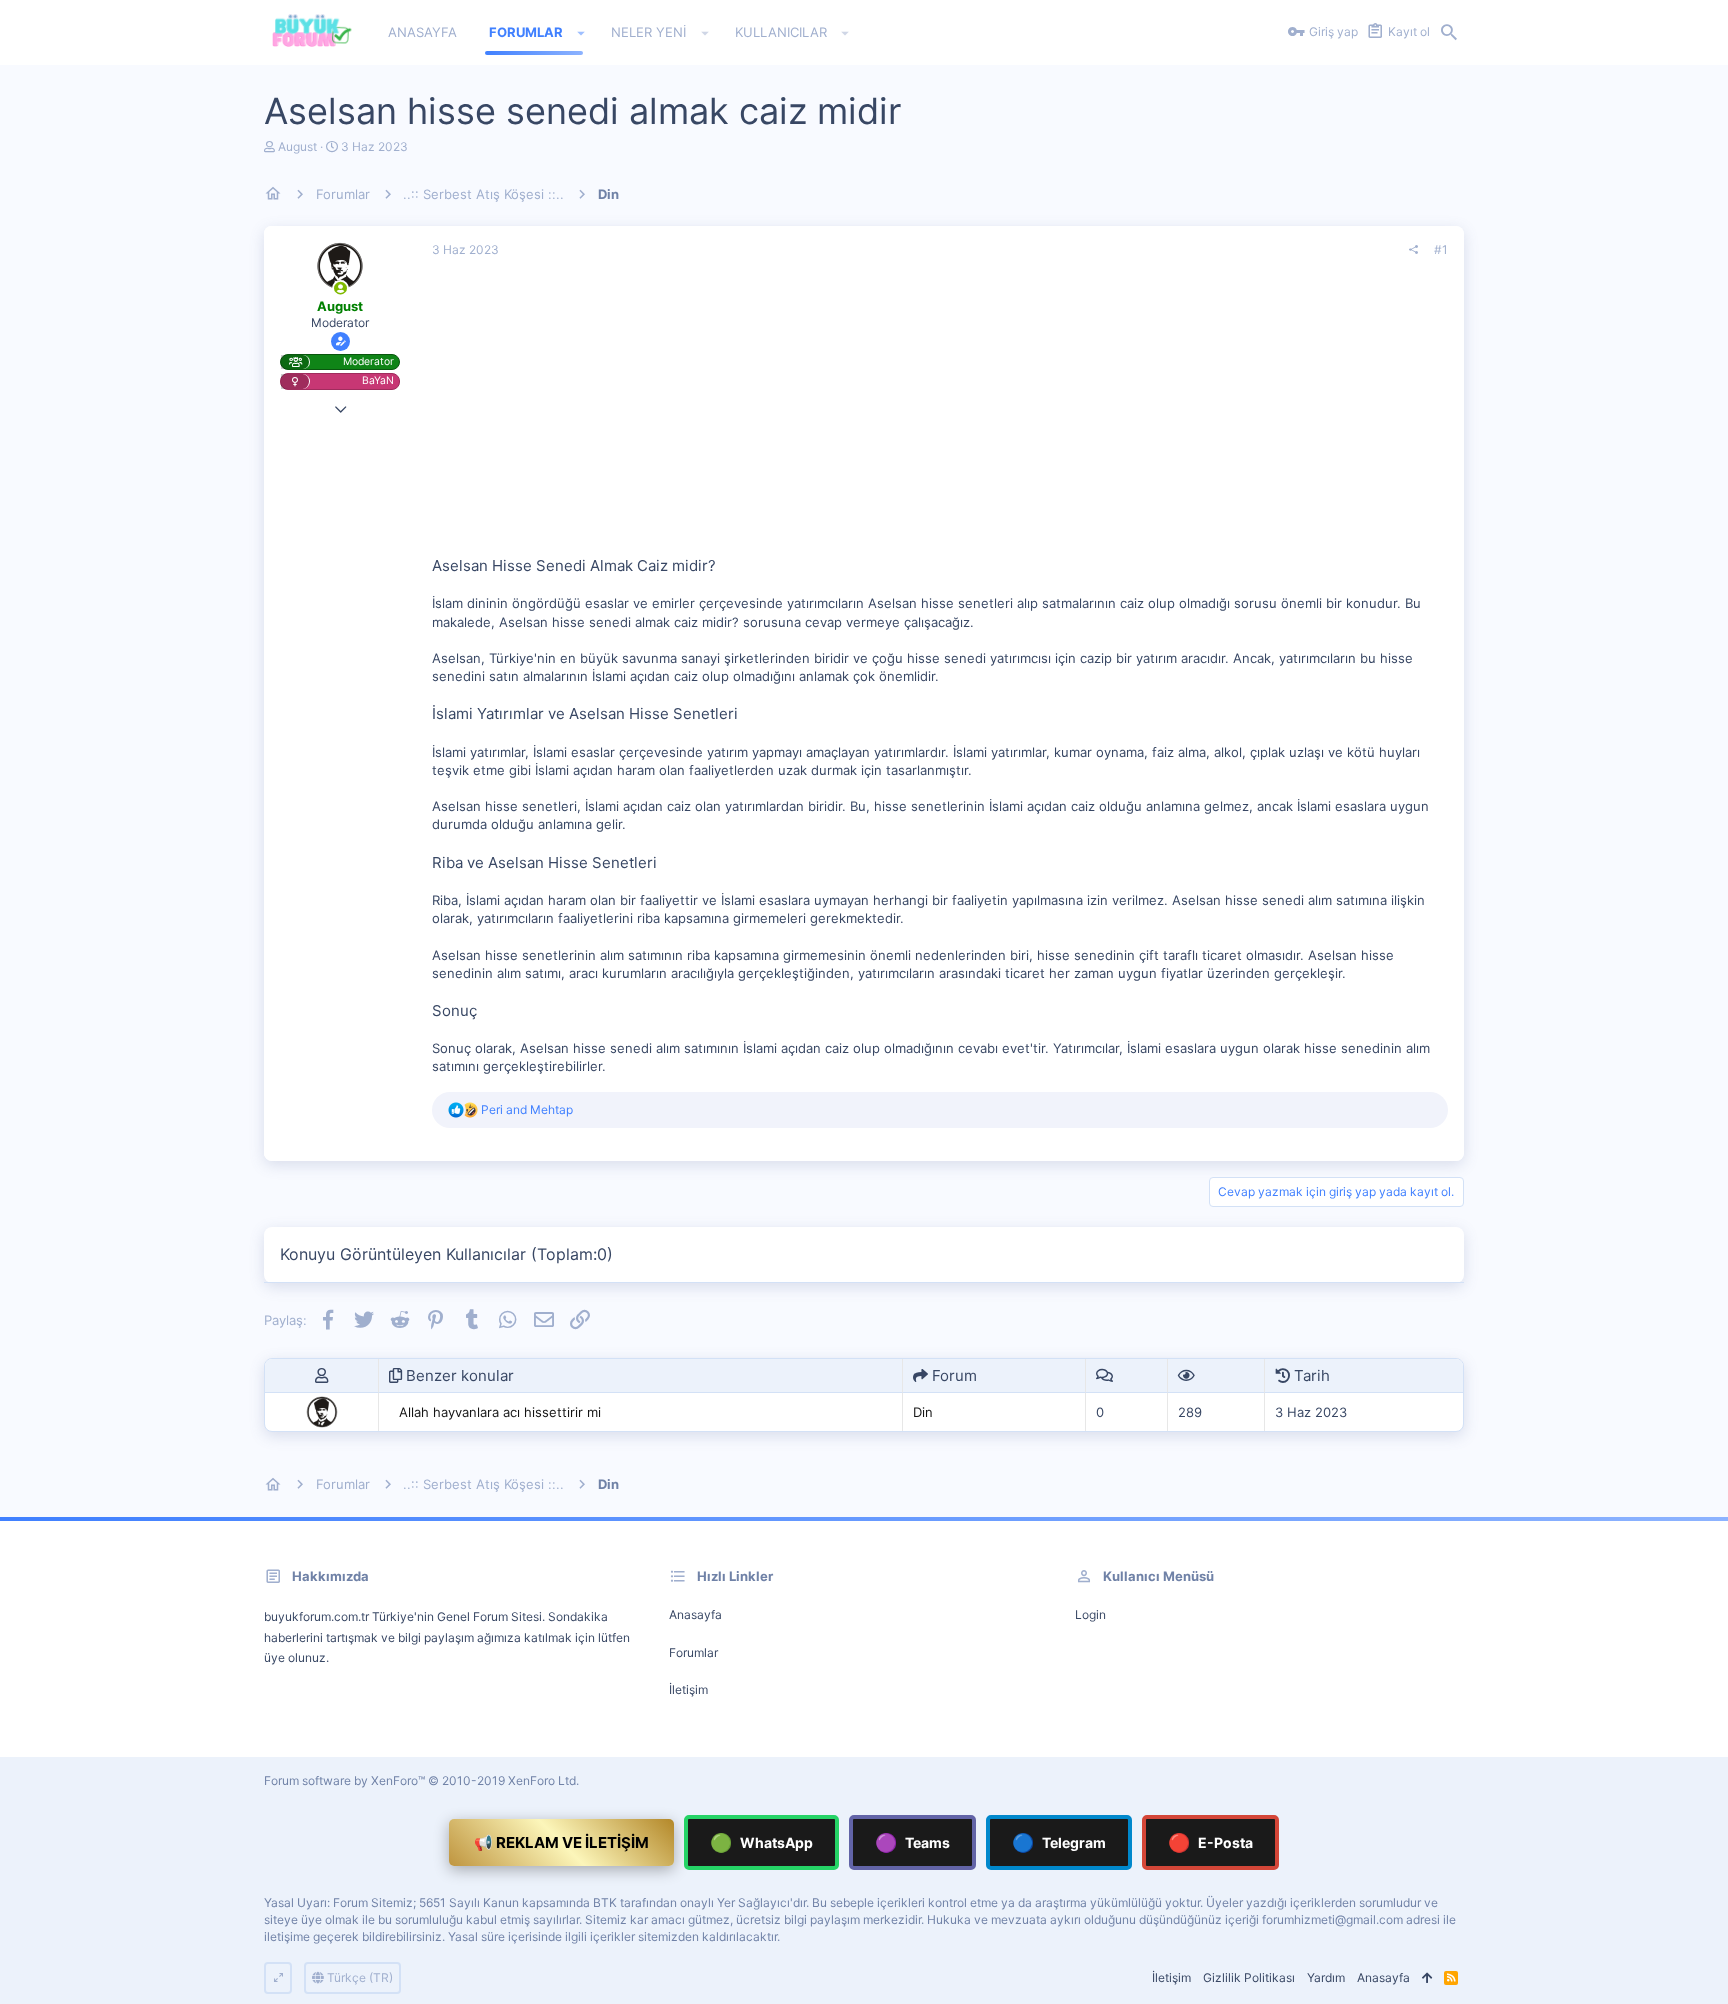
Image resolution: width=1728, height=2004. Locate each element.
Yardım (1326, 1977)
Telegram (1059, 1842)
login (1090, 1614)
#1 (1441, 249)
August (297, 146)
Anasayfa (695, 1614)
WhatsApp (761, 1842)
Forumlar (693, 1652)
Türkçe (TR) (358, 1977)
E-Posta (1210, 1842)
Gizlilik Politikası (1249, 1977)
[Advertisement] (940, 415)
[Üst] (1427, 1978)
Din (923, 1412)
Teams (912, 1842)
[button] (581, 33)
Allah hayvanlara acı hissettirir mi (500, 1412)
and (527, 1109)
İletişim (688, 1689)
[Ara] (1449, 33)
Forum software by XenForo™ (421, 1780)
